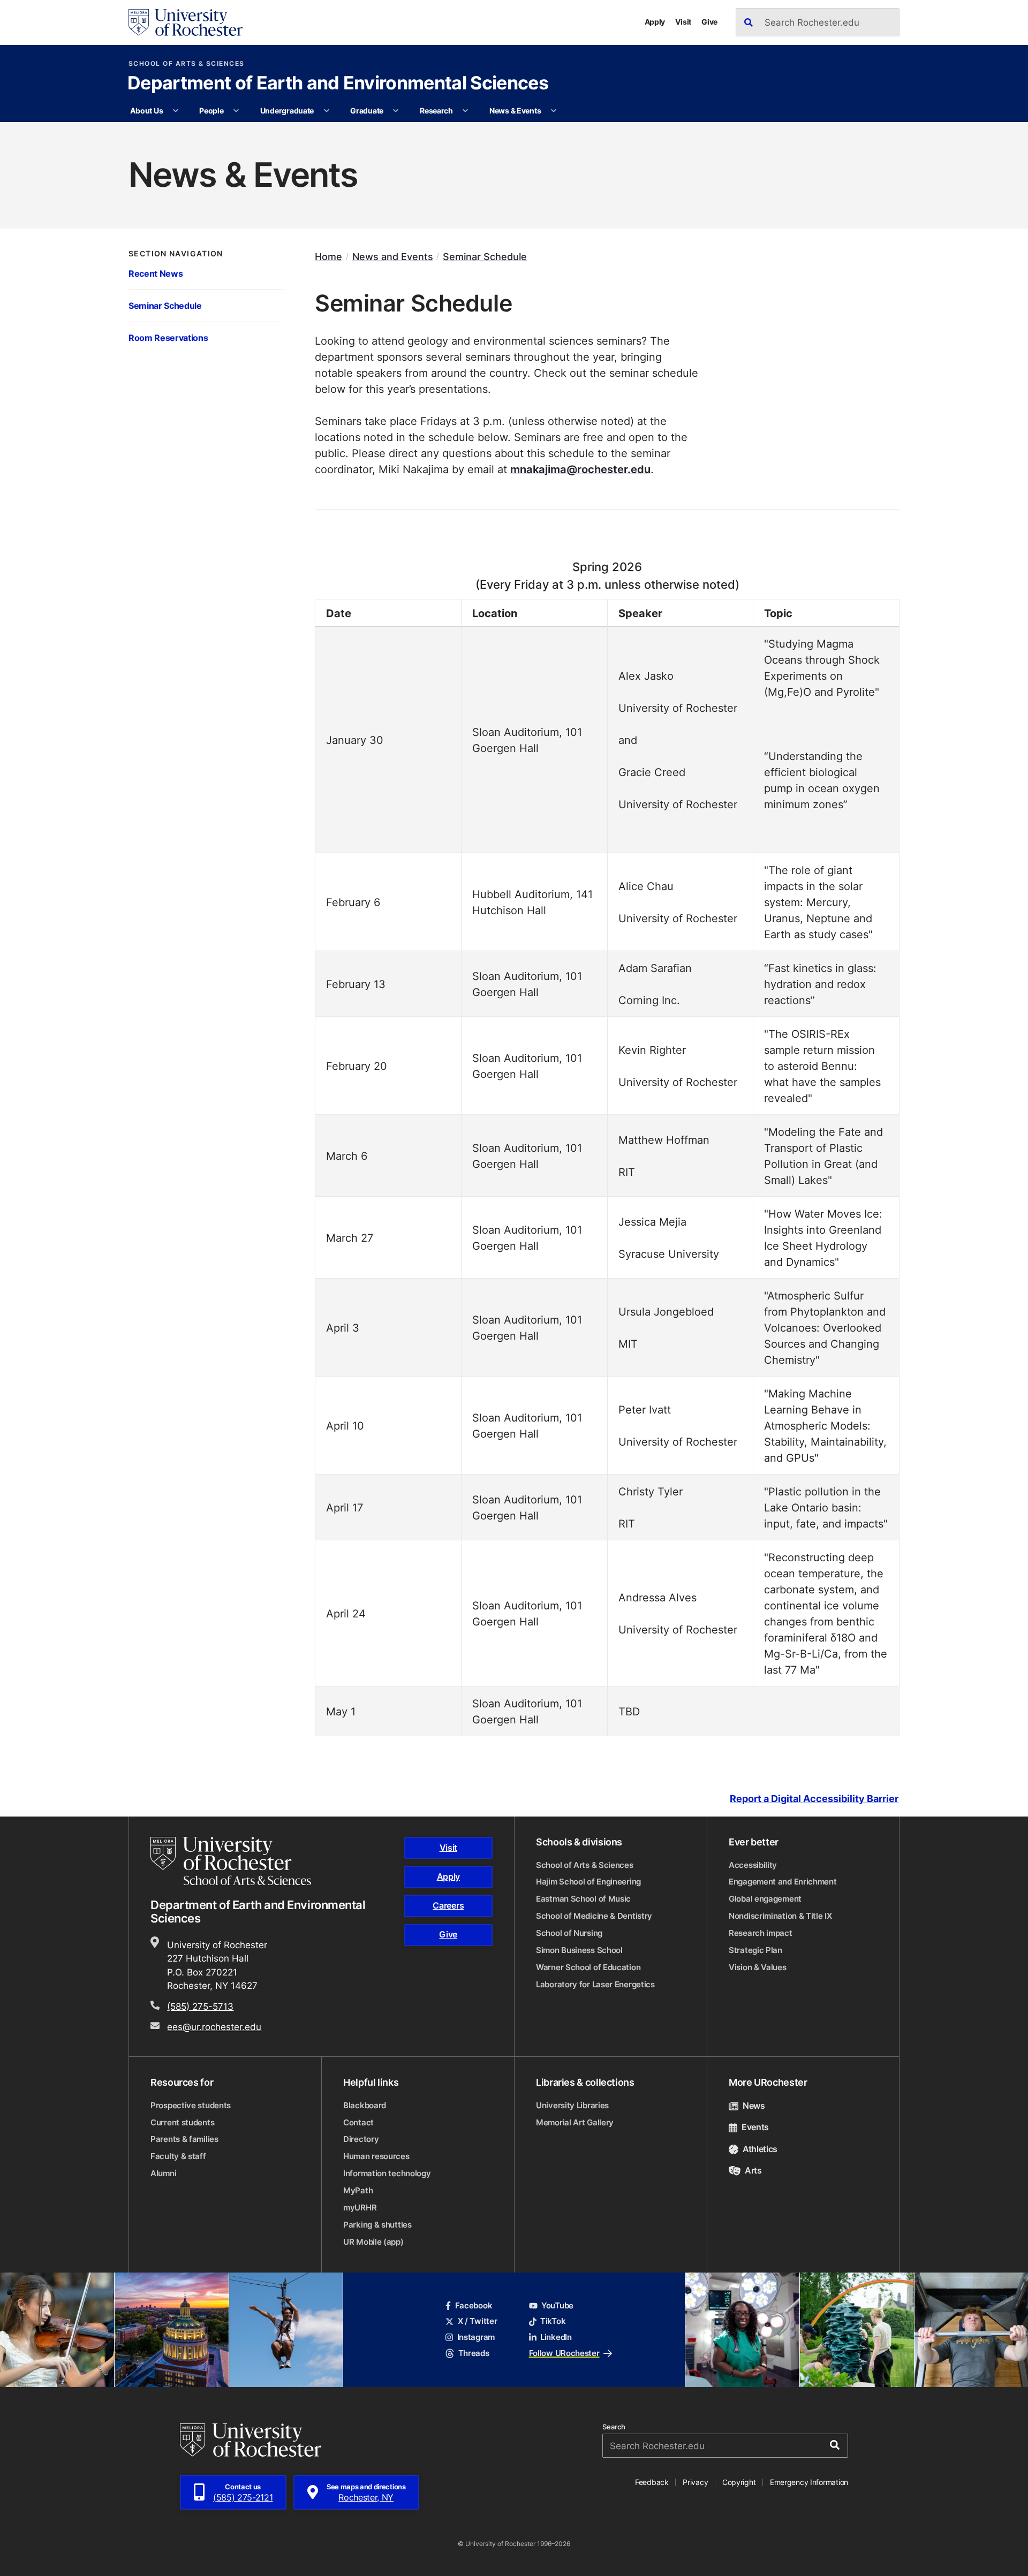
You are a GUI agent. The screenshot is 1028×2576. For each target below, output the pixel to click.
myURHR (360, 2208)
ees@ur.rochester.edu (214, 2026)
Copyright (739, 2482)
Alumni (163, 2173)
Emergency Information (809, 2482)
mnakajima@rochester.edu (580, 469)
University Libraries (572, 2105)
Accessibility (753, 1865)
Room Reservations (168, 337)
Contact (358, 2122)
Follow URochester (564, 2353)
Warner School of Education (588, 1967)
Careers (448, 1905)
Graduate (367, 111)
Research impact (761, 1933)
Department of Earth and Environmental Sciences (338, 84)
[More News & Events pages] (554, 111)
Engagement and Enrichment (783, 1882)
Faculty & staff (178, 2156)
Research (436, 111)
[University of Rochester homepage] (186, 22)
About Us (146, 111)
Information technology (387, 2173)
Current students (182, 2122)
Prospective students (191, 2105)
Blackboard (365, 2105)
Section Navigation (176, 254)
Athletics (760, 2149)
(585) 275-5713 (200, 2006)
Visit (683, 22)
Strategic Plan (755, 1950)
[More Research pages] (465, 111)
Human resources (376, 2156)
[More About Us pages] (176, 111)
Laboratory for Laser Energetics (595, 1984)
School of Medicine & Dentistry (594, 1916)
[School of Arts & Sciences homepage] (232, 1861)
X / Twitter (477, 2321)
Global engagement (765, 1899)
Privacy (695, 2482)
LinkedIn (556, 2337)
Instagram (476, 2337)
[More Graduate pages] (396, 111)
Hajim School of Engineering (588, 1882)
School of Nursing (569, 1933)
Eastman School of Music (583, 1899)
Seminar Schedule (165, 305)
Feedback (652, 2482)
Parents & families (184, 2139)
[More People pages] (236, 111)
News (754, 2106)
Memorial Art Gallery (575, 2122)
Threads (474, 2353)
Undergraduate (287, 111)
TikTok (553, 2321)
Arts (753, 2170)
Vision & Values (758, 1967)
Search (614, 2427)
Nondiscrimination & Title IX (780, 1916)
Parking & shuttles (377, 2225)
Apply (655, 22)
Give (709, 22)
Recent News (156, 273)
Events (755, 2127)
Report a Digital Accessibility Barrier (814, 1799)
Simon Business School (579, 1950)
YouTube (557, 2305)
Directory (361, 2139)
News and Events (393, 257)
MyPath (358, 2190)
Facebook (474, 2305)
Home (328, 257)
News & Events (515, 111)
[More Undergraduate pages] (327, 111)
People (211, 111)
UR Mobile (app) (373, 2242)
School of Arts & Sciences (187, 64)
